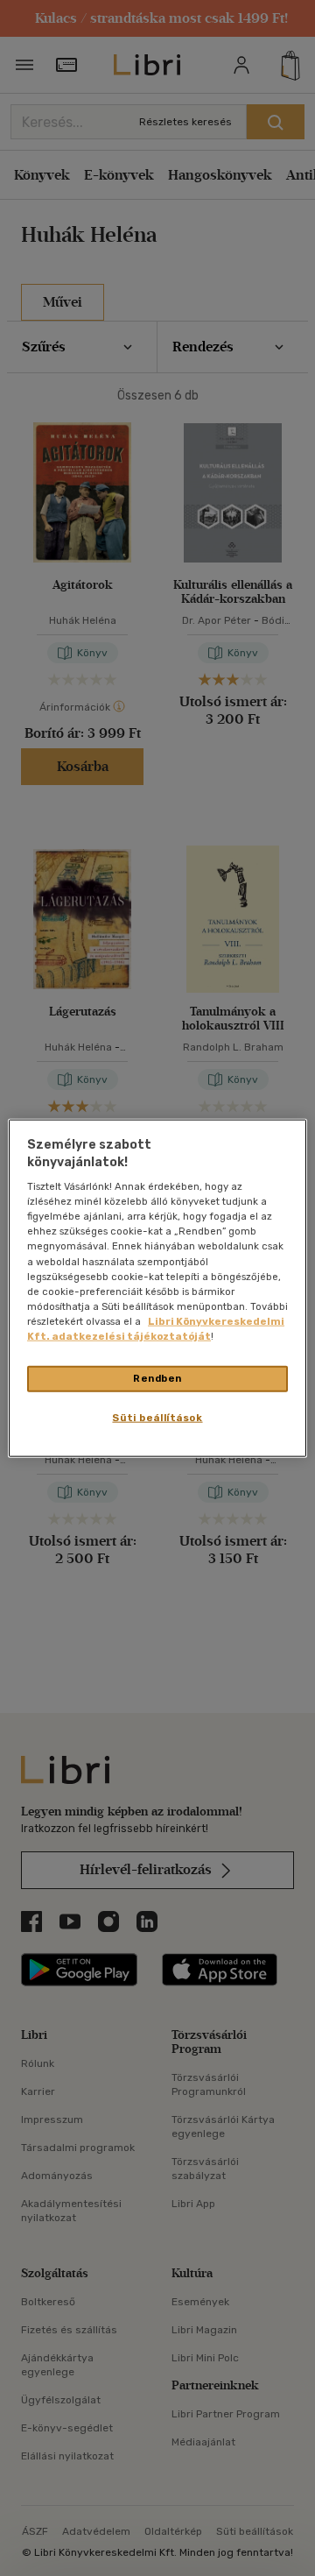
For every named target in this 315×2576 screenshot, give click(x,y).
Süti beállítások (157, 1417)
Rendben (157, 1378)
